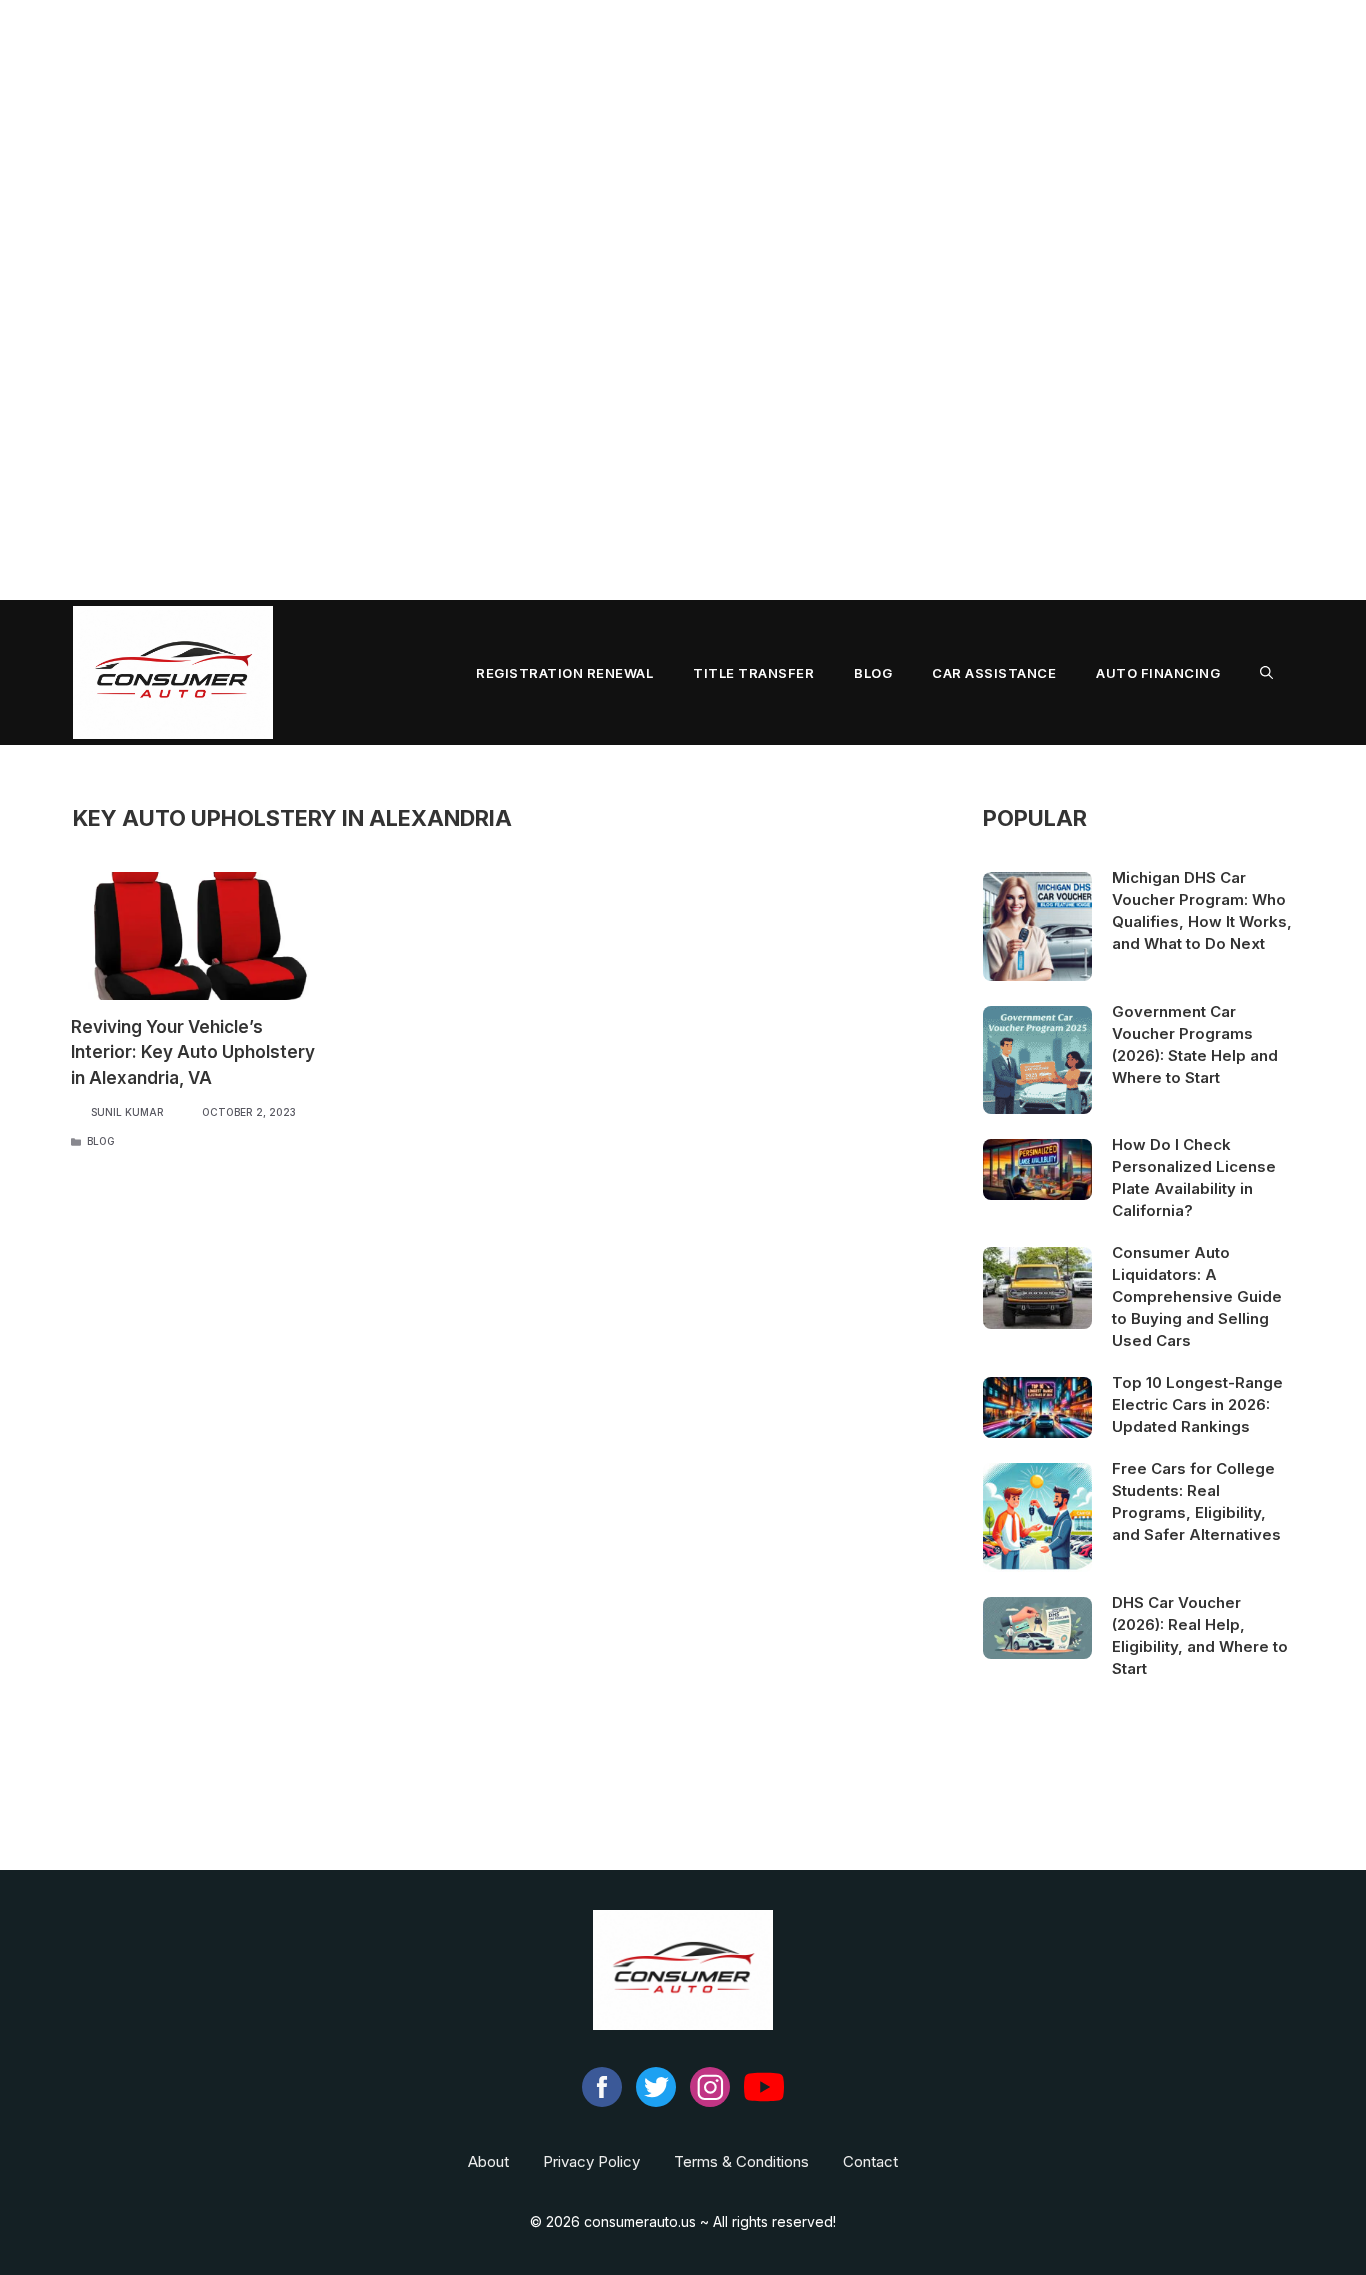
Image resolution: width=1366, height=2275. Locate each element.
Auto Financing (1158, 673)
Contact (870, 2161)
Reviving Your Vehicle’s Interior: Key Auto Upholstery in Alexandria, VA (193, 1052)
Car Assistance (994, 673)
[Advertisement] (600, 300)
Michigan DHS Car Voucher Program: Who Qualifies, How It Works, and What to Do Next (1202, 910)
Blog (873, 673)
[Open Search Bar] (1266, 673)
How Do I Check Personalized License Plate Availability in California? (1194, 1177)
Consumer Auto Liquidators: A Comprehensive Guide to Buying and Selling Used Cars (1197, 1296)
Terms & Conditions (741, 2161)
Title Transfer (753, 673)
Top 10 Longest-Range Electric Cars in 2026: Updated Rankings (1197, 1404)
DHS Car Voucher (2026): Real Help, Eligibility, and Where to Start (1200, 1635)
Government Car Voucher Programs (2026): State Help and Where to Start (1195, 1044)
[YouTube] (764, 2101)
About (488, 2161)
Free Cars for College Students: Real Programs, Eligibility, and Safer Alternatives (1196, 1501)
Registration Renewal (564, 673)
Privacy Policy (591, 2161)
